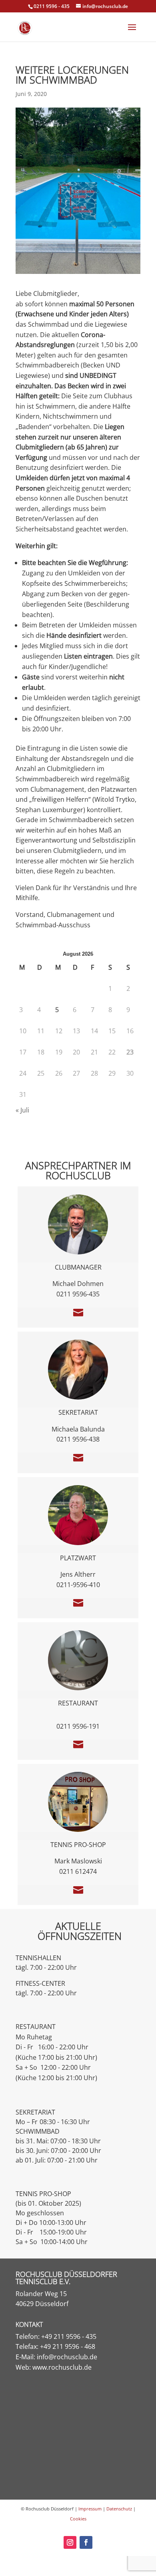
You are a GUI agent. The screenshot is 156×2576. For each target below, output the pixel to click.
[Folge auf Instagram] (70, 2542)
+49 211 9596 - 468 (68, 2346)
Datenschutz (119, 2509)
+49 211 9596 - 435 (69, 2336)
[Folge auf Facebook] (86, 2542)
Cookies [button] (78, 2519)
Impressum (90, 2509)
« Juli (22, 1110)
